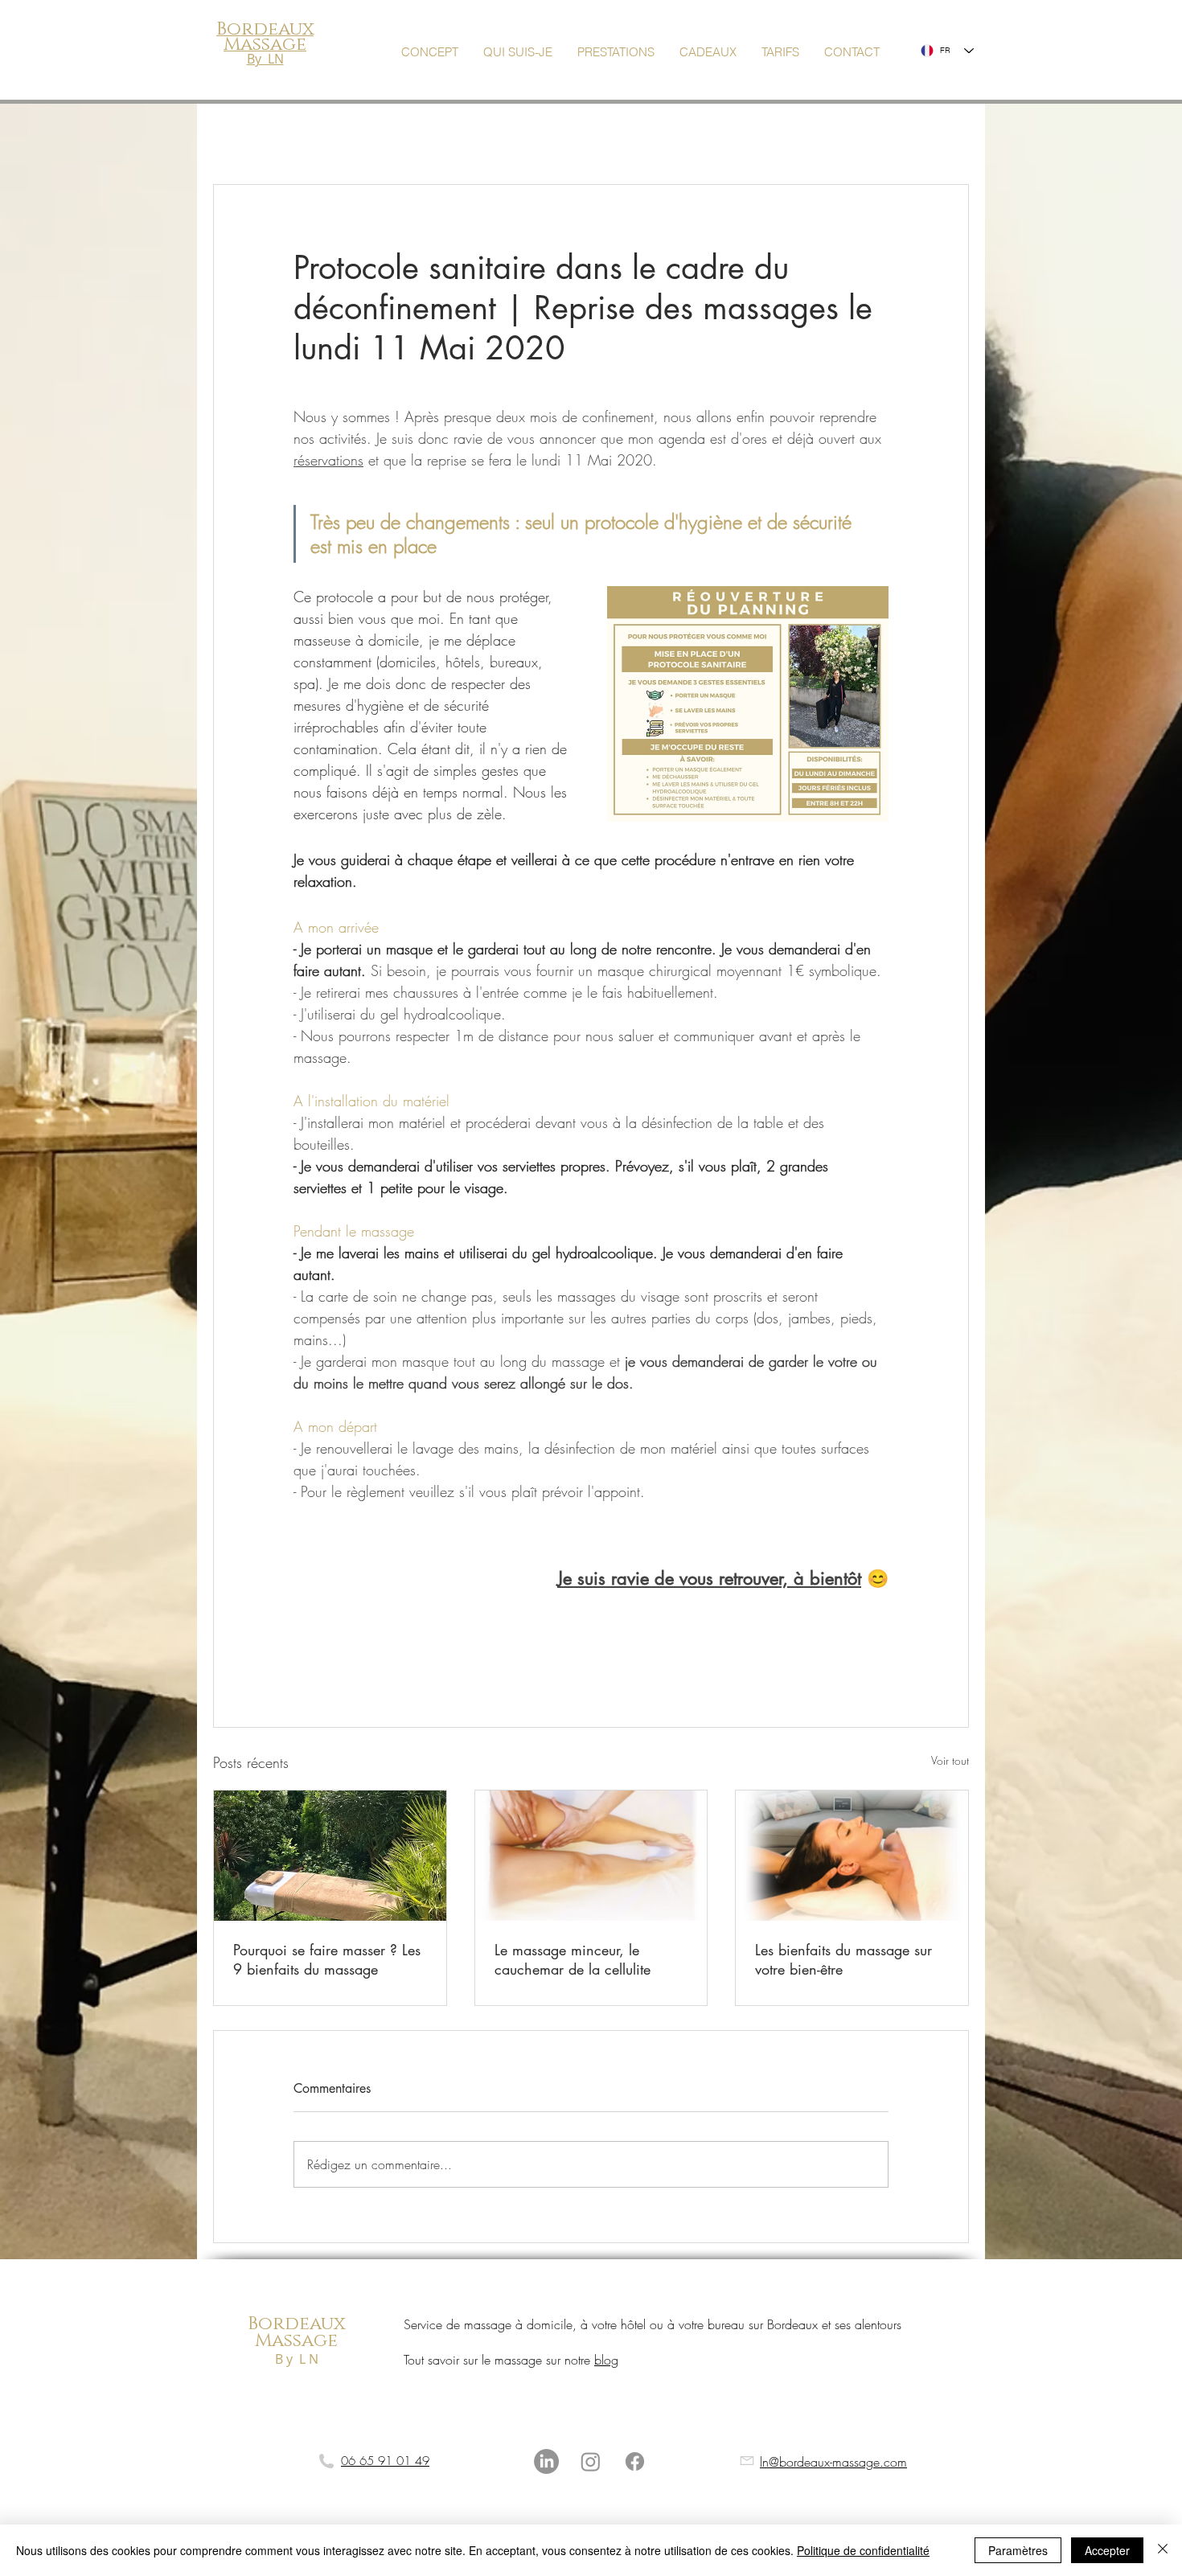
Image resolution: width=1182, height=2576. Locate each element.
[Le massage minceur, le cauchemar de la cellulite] (591, 1856)
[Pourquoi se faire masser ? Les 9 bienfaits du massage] (330, 1856)
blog (606, 2360)
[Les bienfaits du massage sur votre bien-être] (852, 1856)
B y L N (297, 2359)
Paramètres (1018, 2550)
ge (326, 2341)
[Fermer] (1163, 2550)
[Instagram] (591, 2461)
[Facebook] (635, 2461)
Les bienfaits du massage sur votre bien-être (843, 1959)
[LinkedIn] (546, 2461)
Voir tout (950, 1760)
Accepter (1107, 2550)
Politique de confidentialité (863, 2550)
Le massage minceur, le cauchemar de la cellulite (573, 1959)
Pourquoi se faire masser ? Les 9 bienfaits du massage (327, 1959)
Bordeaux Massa (296, 2333)
